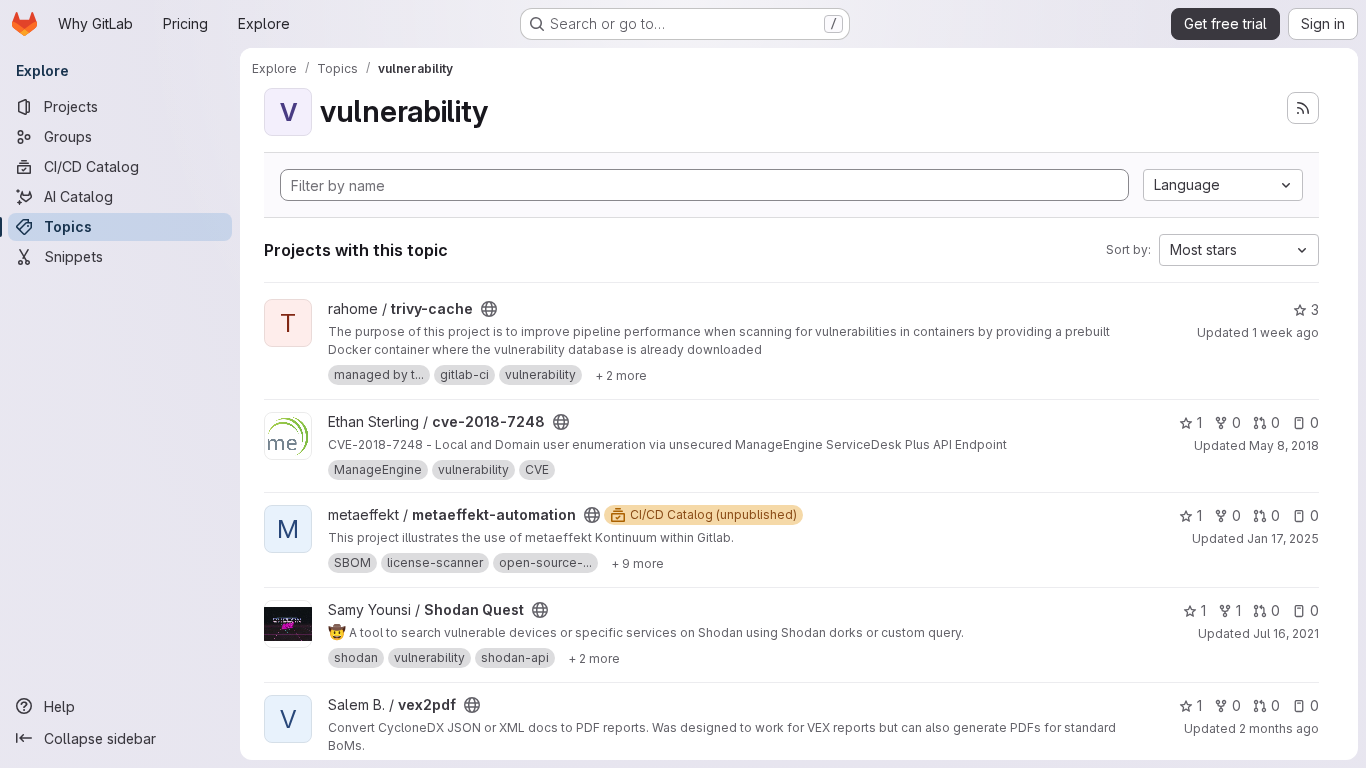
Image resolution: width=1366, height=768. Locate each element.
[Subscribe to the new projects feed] (1303, 108)
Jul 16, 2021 (1286, 633)
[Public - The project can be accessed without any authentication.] (489, 309)
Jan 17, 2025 (1283, 538)
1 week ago (1285, 332)
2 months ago (1279, 728)
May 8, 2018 (1284, 445)
